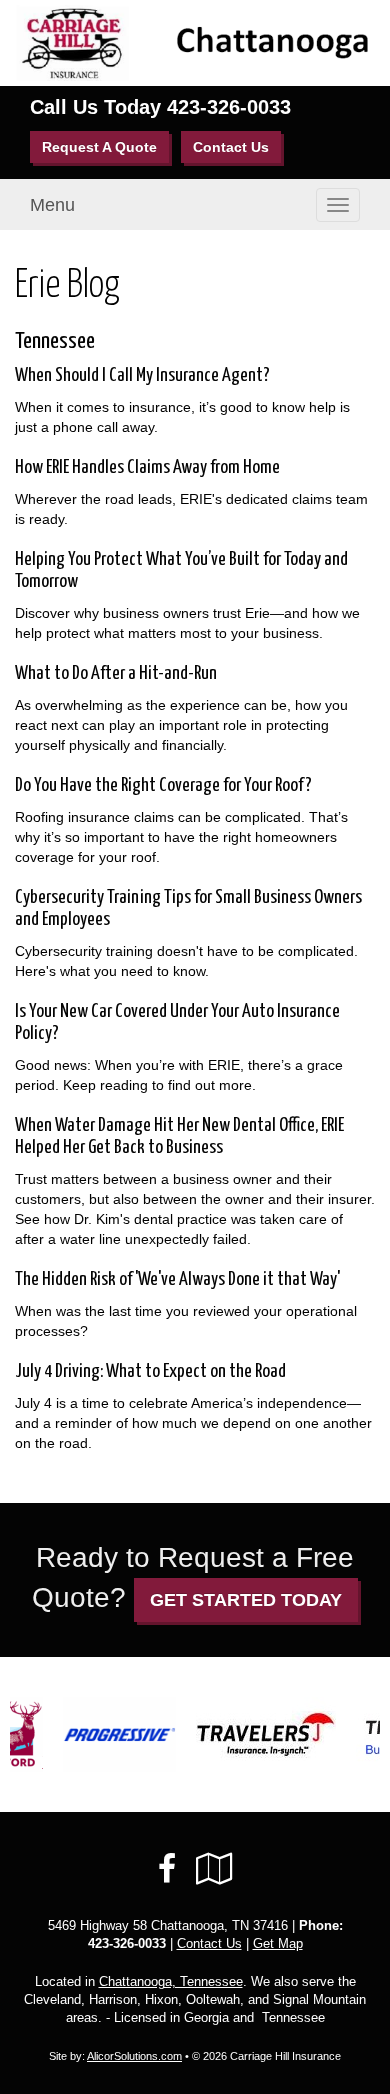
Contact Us (231, 147)
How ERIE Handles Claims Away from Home (147, 467)
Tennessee (55, 341)
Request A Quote (99, 147)
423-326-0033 (229, 107)
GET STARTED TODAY (246, 1600)
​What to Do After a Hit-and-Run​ (116, 673)
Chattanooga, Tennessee (171, 1982)
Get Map (278, 1944)
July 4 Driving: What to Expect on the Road (150, 1371)
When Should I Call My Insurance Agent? (142, 375)
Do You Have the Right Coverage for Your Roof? (163, 785)
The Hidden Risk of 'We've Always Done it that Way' (177, 1279)
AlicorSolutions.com (134, 2056)
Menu (52, 205)
